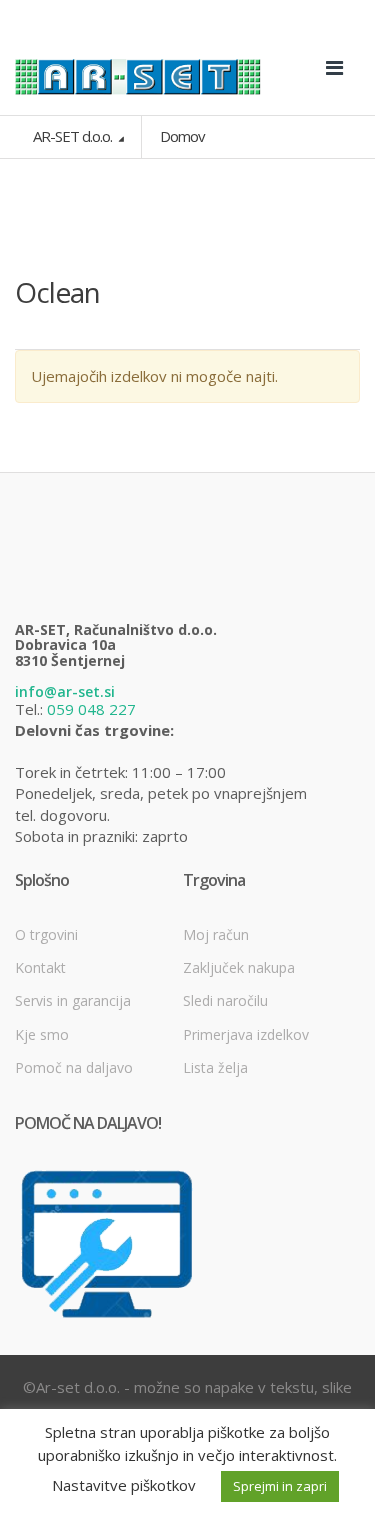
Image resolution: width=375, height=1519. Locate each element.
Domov (182, 136)
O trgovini (46, 934)
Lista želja (215, 1067)
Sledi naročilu (225, 1000)
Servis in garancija (73, 1000)
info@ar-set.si (65, 691)
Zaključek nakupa (239, 967)
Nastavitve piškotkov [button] (124, 1485)
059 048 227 (91, 709)
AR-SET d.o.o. (74, 136)
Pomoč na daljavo (74, 1067)
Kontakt (40, 967)
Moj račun (216, 934)
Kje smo (42, 1034)
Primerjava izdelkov (246, 1034)
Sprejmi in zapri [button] (280, 1486)
